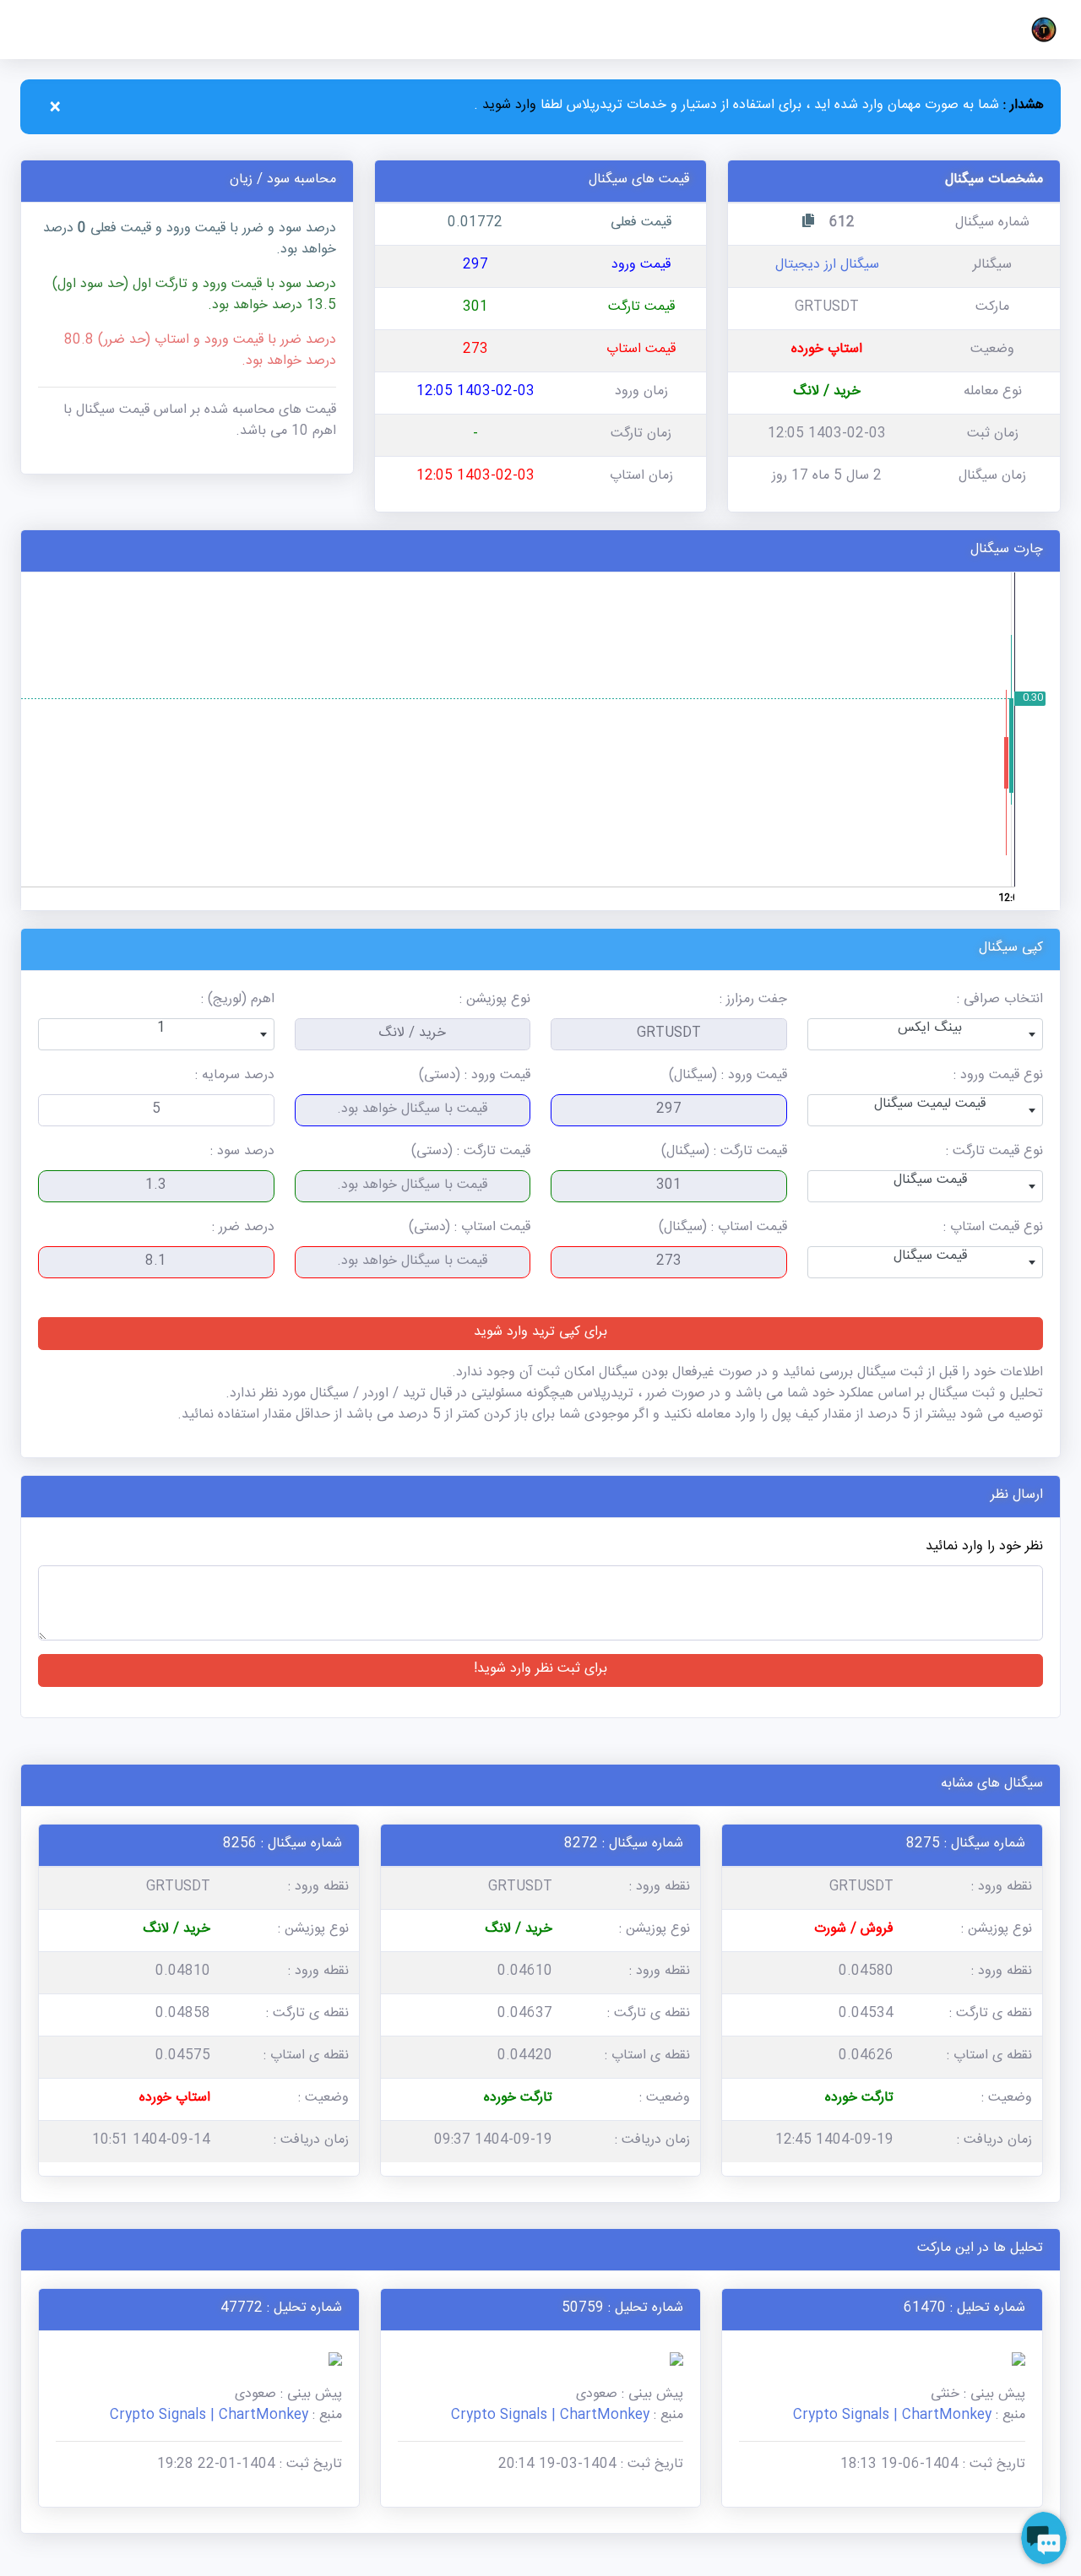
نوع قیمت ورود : (998, 1077)
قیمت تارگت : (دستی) (471, 1153)
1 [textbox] (161, 1030)
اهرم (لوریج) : (238, 1001)
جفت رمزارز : (753, 1001)
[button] (1040, 30)
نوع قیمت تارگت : (994, 1153)
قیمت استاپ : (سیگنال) (723, 1229)
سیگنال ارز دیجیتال (827, 266)
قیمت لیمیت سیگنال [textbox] (930, 1106)
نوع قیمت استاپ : (993, 1229)
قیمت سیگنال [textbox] (930, 1182)
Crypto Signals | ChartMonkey (892, 2417)
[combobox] (926, 1034)
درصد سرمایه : (235, 1077)
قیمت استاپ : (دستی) (470, 1229)
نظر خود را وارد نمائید (984, 1548)
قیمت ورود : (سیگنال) (728, 1077)
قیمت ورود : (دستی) (475, 1077)
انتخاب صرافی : (1000, 1001)
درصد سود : (242, 1153)
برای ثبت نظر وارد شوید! (540, 1670)
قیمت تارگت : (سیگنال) (724, 1153)
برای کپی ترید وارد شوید (540, 1334)
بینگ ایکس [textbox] (930, 1030)
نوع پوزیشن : (495, 1001)
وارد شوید (507, 107)
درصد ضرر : (243, 1229)
